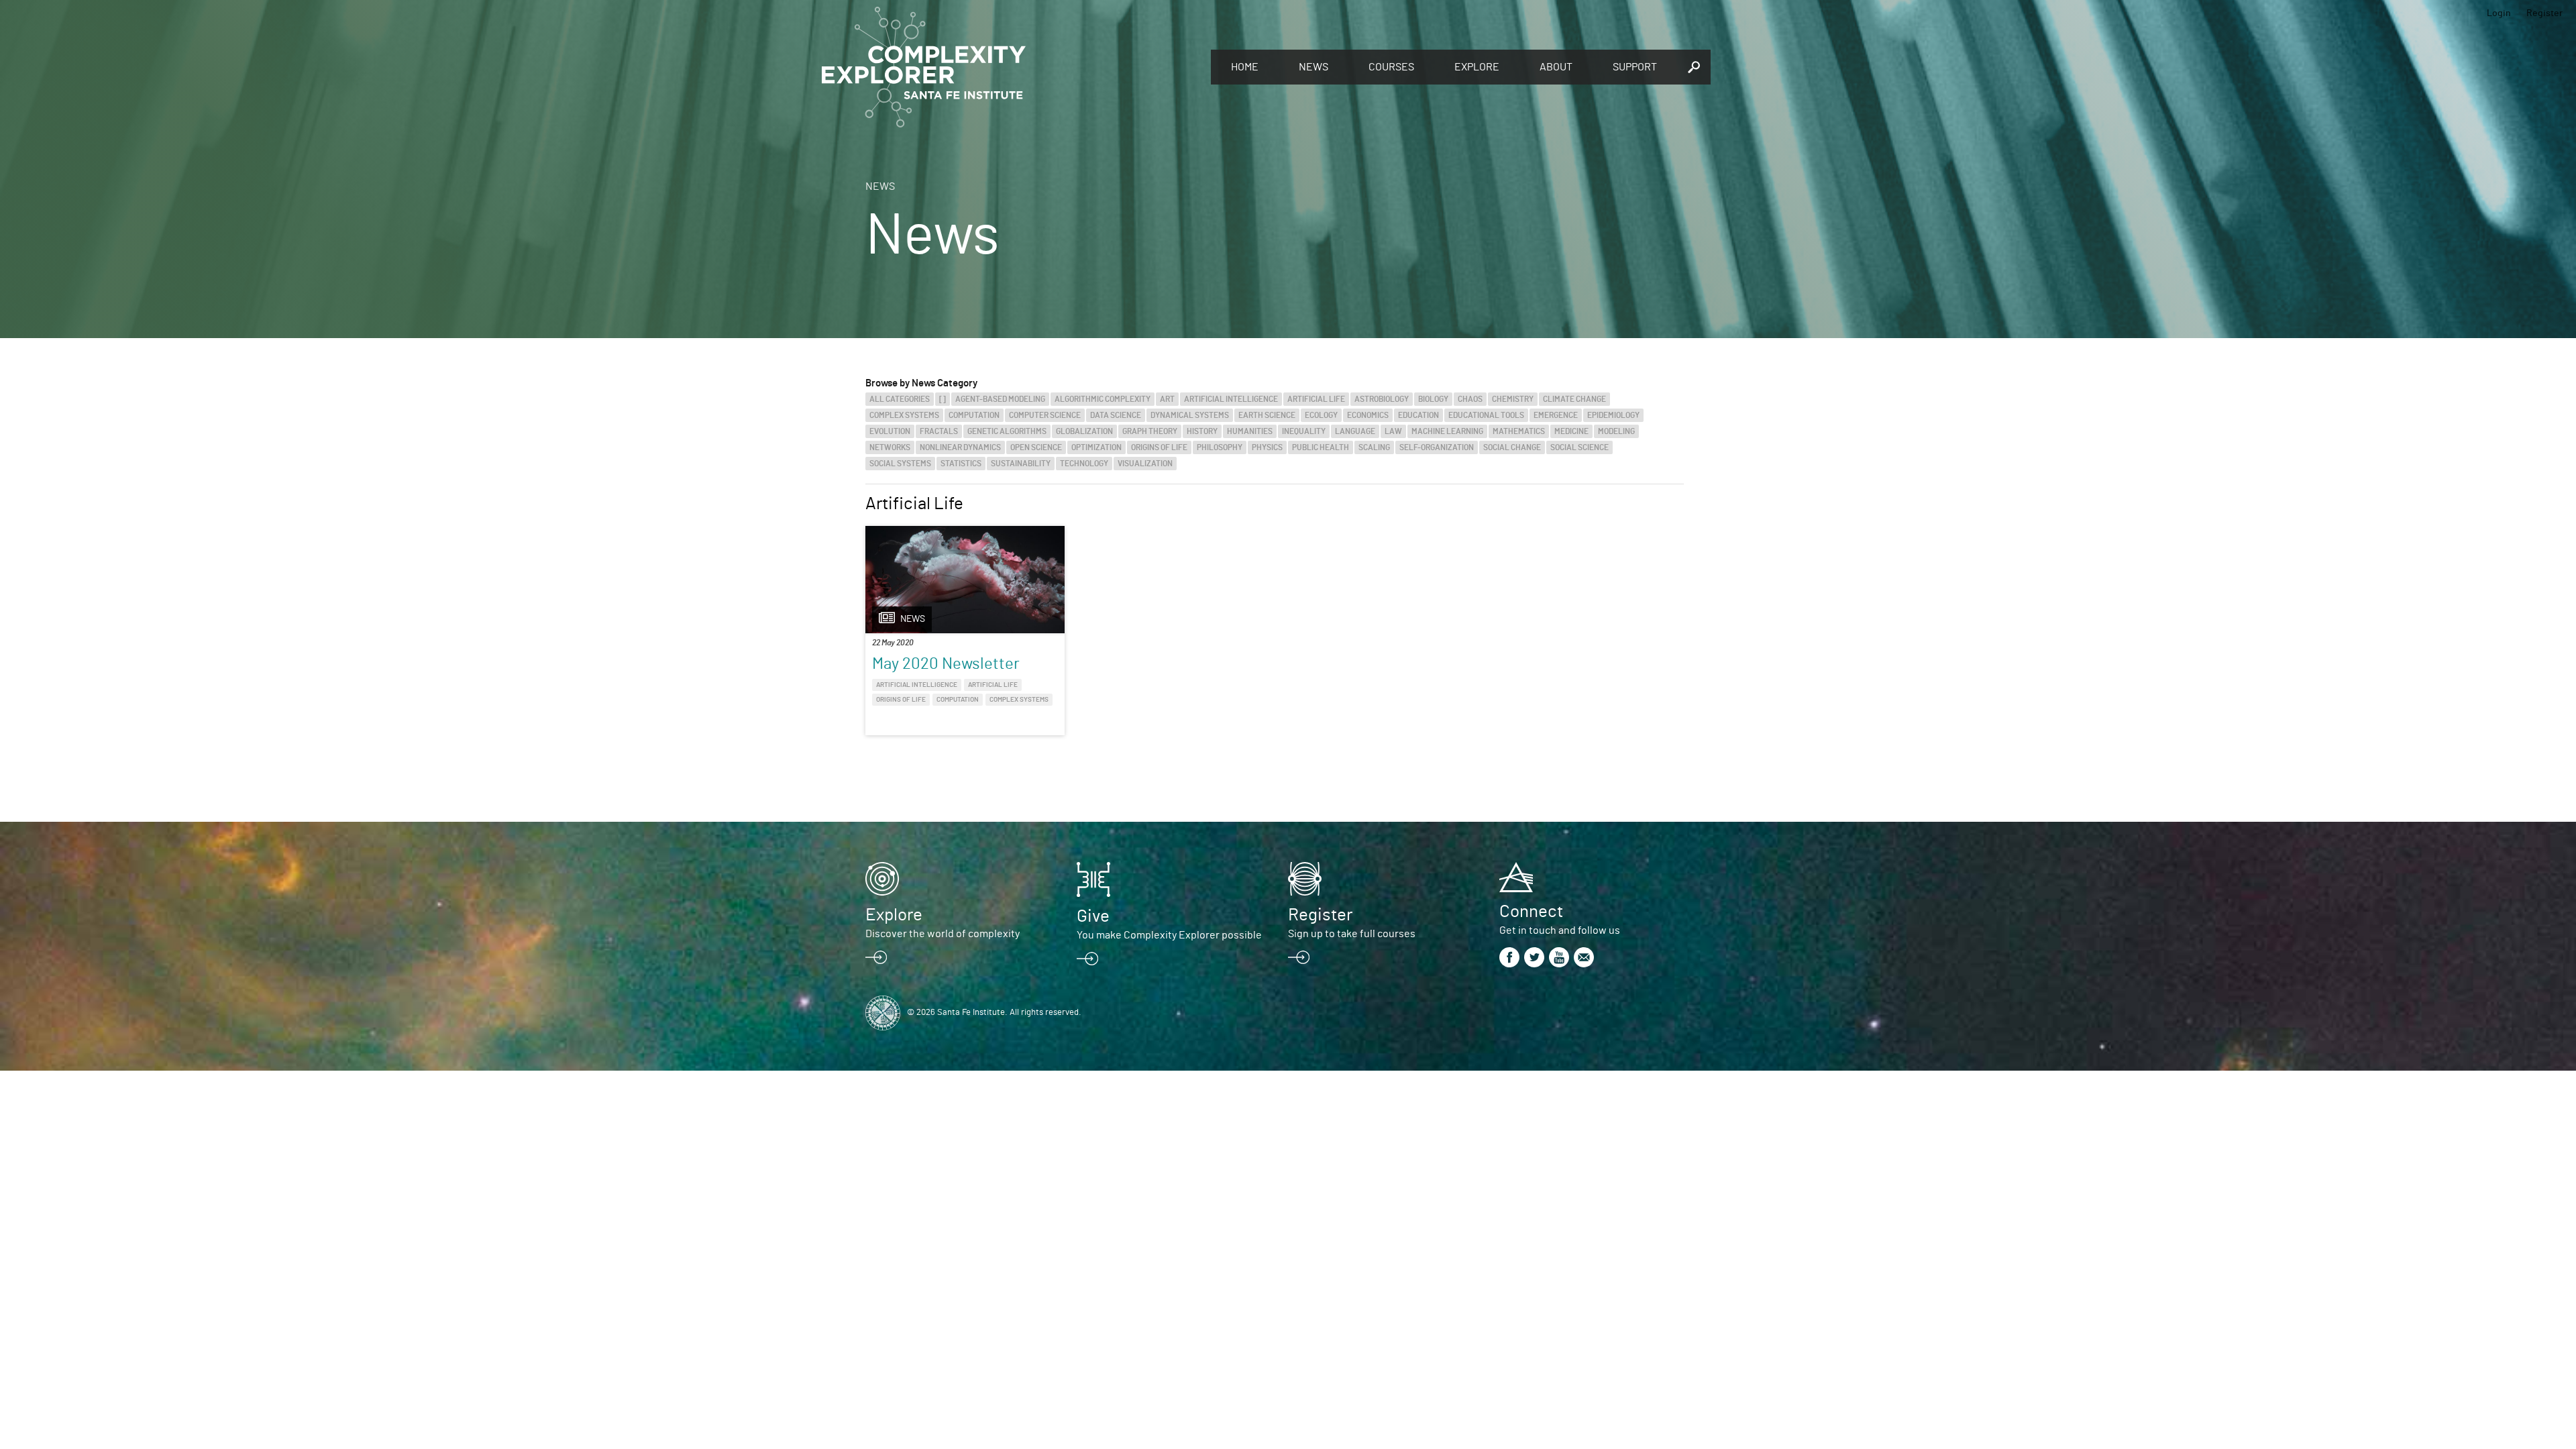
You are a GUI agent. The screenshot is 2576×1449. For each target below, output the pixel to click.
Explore (1477, 67)
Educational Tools (1486, 415)
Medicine (1571, 431)
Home (1245, 67)
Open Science (1036, 447)
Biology (1433, 399)
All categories (900, 399)
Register (2544, 13)
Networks (890, 447)
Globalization (1084, 431)
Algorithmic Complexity (1103, 399)
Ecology (1321, 415)
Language (1355, 431)
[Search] (1694, 67)
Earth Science (1267, 415)
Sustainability (1021, 464)
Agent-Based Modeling (1000, 399)
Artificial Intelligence (1231, 399)
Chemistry (1513, 399)
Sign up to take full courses (1352, 934)
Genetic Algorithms (1007, 431)
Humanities (1250, 431)
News (1313, 67)
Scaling (1374, 447)
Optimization (1096, 447)
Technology (1084, 464)
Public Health (1321, 447)
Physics (1267, 447)
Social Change (1512, 447)
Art (1167, 399)
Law (1393, 431)
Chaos (1470, 399)
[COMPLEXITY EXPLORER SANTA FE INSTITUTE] (1010, 67)
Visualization (1145, 464)
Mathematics (1519, 431)
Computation (974, 415)
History (1202, 431)
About (1556, 67)
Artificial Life (1316, 399)
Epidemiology (1613, 415)
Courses (1391, 67)
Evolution (890, 431)
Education (1418, 415)
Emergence (1556, 415)
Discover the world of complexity (943, 934)
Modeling (1616, 431)
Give (1093, 916)
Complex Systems (904, 415)
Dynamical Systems (1190, 415)
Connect (1531, 912)
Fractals (939, 431)
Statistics (961, 464)
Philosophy (1220, 447)
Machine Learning (1447, 431)
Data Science (1116, 415)
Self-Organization (1437, 447)
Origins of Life (1159, 447)
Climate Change (1574, 399)
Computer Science (1045, 415)
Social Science (1579, 447)
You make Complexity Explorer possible (1169, 935)
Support (1635, 67)
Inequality (1304, 431)
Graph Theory (1150, 431)
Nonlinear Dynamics (960, 447)
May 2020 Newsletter (946, 664)
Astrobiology (1382, 399)
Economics (1368, 415)
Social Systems (900, 464)
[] (943, 399)
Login (2499, 13)
